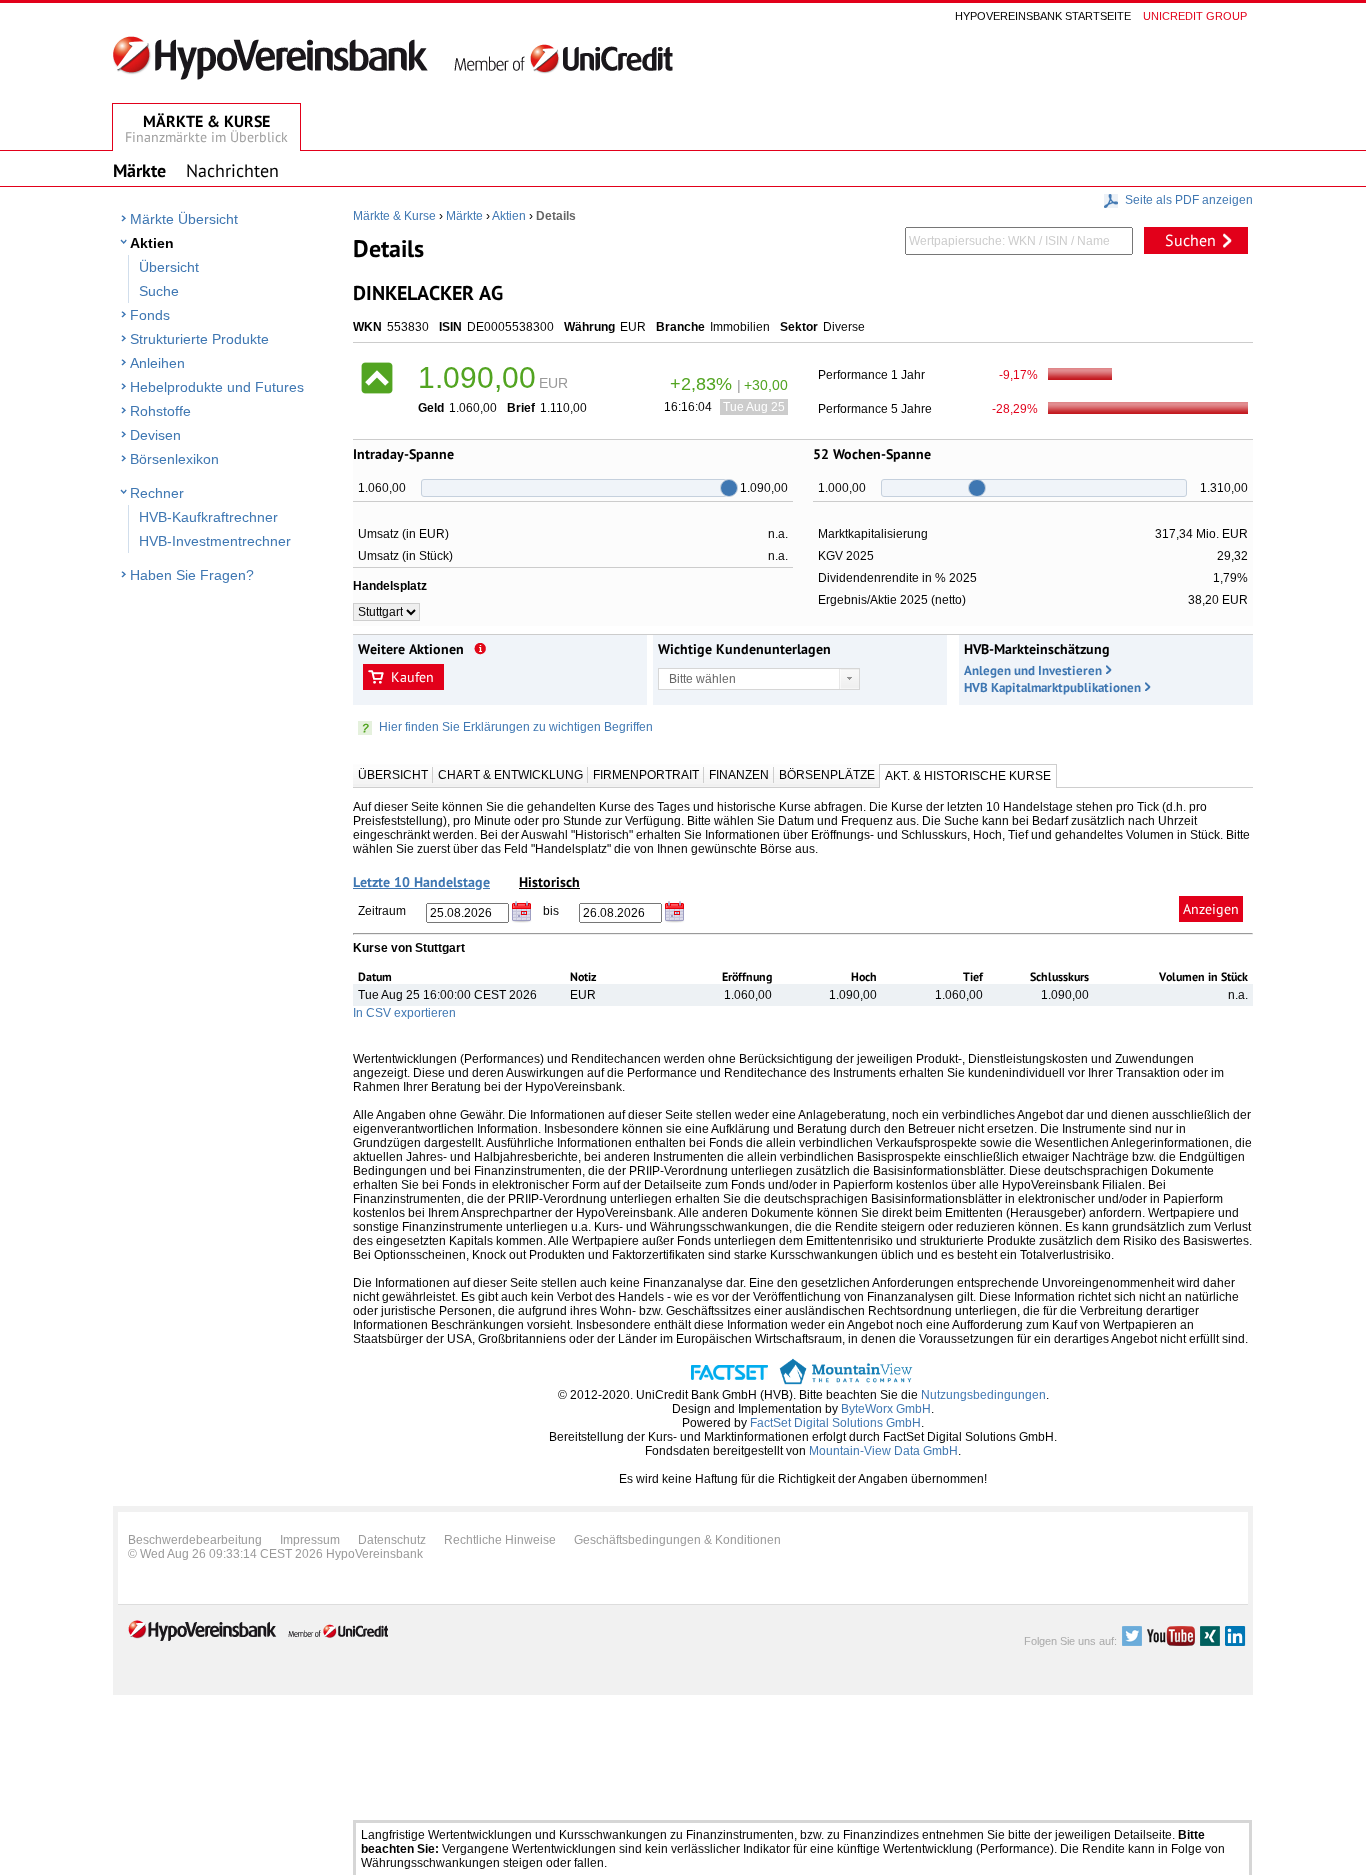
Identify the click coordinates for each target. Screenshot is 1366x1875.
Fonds (150, 315)
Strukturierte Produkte (199, 339)
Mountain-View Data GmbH (883, 1451)
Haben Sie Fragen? (192, 575)
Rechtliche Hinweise (500, 1540)
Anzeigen (1211, 909)
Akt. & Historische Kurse (968, 776)
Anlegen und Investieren (1033, 670)
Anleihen (157, 363)
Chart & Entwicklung (510, 775)
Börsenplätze (827, 775)
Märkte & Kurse (394, 216)
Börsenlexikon (174, 459)
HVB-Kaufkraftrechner (208, 517)
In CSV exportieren (404, 1013)
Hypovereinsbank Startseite (1043, 16)
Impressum (310, 1540)
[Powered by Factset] (729, 1381)
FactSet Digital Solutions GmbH (835, 1423)
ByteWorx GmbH (886, 1409)
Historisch (549, 882)
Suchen (1190, 240)
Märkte (464, 216)
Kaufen (412, 677)
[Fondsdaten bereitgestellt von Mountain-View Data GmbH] (846, 1381)
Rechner (157, 493)
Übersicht (169, 267)
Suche (159, 291)
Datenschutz (392, 1540)
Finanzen (739, 775)
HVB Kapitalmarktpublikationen (1052, 687)
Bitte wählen (702, 679)
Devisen (155, 435)
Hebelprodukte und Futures (217, 387)
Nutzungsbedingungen (983, 1395)
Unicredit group (1195, 16)
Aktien (152, 243)
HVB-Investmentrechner (215, 541)
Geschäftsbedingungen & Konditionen (677, 1540)
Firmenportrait (646, 775)
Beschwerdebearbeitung (195, 1540)
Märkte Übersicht (184, 219)
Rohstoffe (160, 411)
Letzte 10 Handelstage (421, 882)
